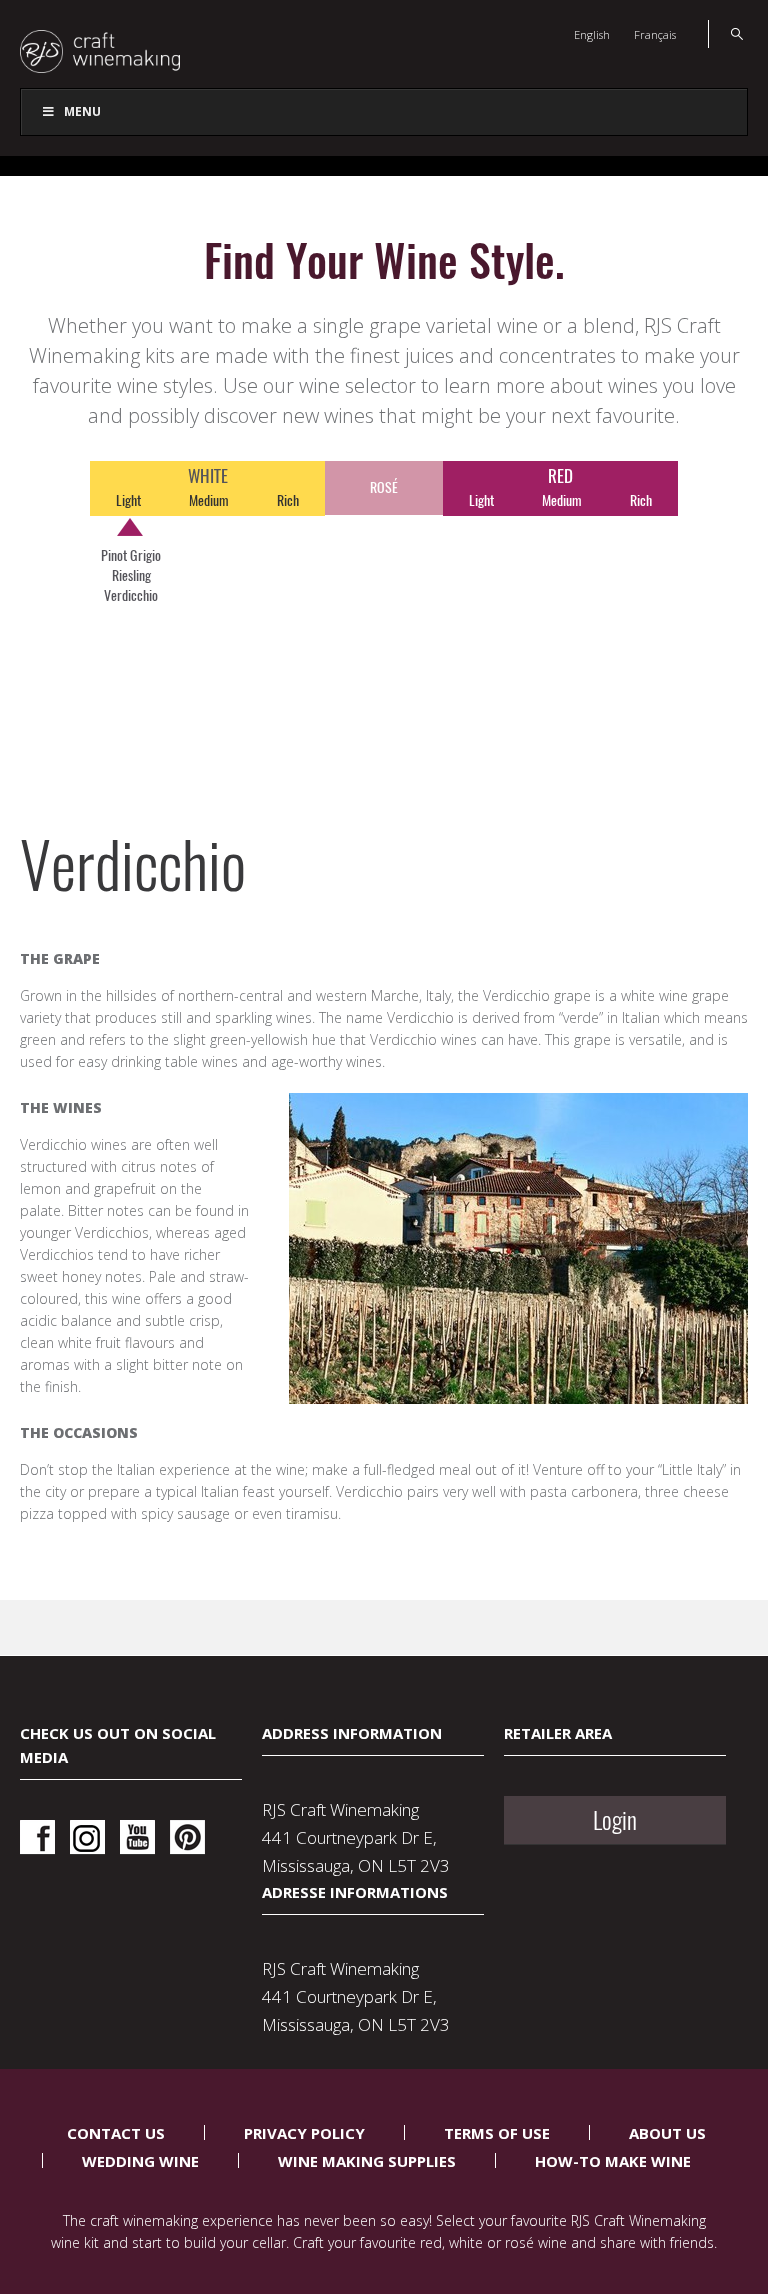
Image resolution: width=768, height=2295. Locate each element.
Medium (209, 500)
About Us (667, 2133)
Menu (82, 111)
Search (725, 34)
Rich (288, 500)
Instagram (87, 1837)
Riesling (131, 575)
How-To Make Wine (613, 2161)
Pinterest (187, 1837)
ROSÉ (384, 487)
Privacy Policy (304, 2133)
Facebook (37, 1837)
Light (128, 500)
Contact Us (116, 2133)
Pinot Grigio (131, 555)
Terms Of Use (497, 2133)
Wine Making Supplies (367, 2161)
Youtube (137, 1837)
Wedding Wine (140, 2161)
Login (615, 1820)
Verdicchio (131, 595)
